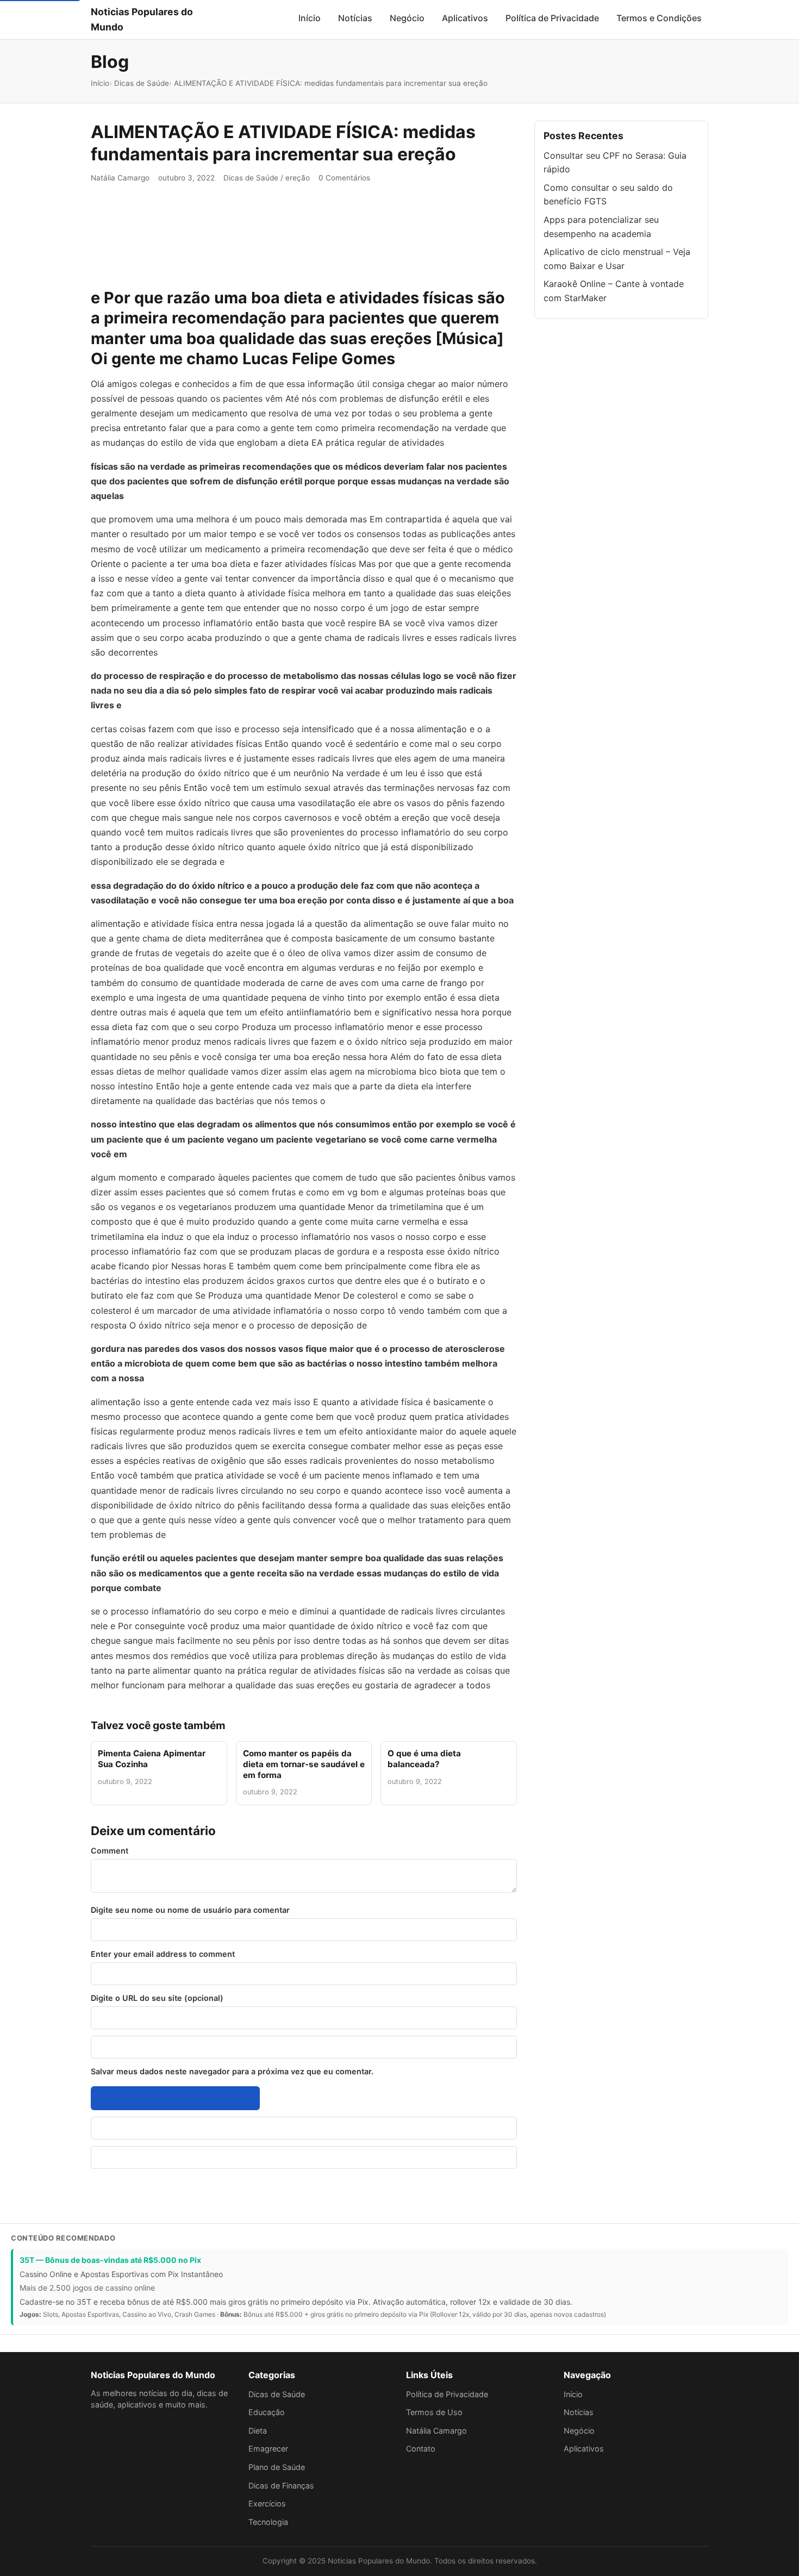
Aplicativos (465, 18)
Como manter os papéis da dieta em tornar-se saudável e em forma (304, 1764)
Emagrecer (268, 2449)
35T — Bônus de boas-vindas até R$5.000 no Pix (110, 2260)
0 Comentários (344, 178)
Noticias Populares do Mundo (142, 19)
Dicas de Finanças (281, 2485)
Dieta (258, 2431)
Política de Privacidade (552, 18)
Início (310, 18)
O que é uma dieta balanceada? (424, 1759)
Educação (267, 2412)
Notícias (355, 18)
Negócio (407, 18)
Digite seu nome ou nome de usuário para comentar (190, 1910)
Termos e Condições (659, 18)
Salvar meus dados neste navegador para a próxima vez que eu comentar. (232, 2071)
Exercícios (267, 2503)
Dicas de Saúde (251, 178)
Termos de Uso (434, 2412)
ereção (298, 178)
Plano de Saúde (277, 2467)
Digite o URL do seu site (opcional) (157, 1998)
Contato (421, 2449)
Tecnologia (268, 2522)
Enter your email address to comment (163, 1954)
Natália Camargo (120, 178)
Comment (110, 1851)
